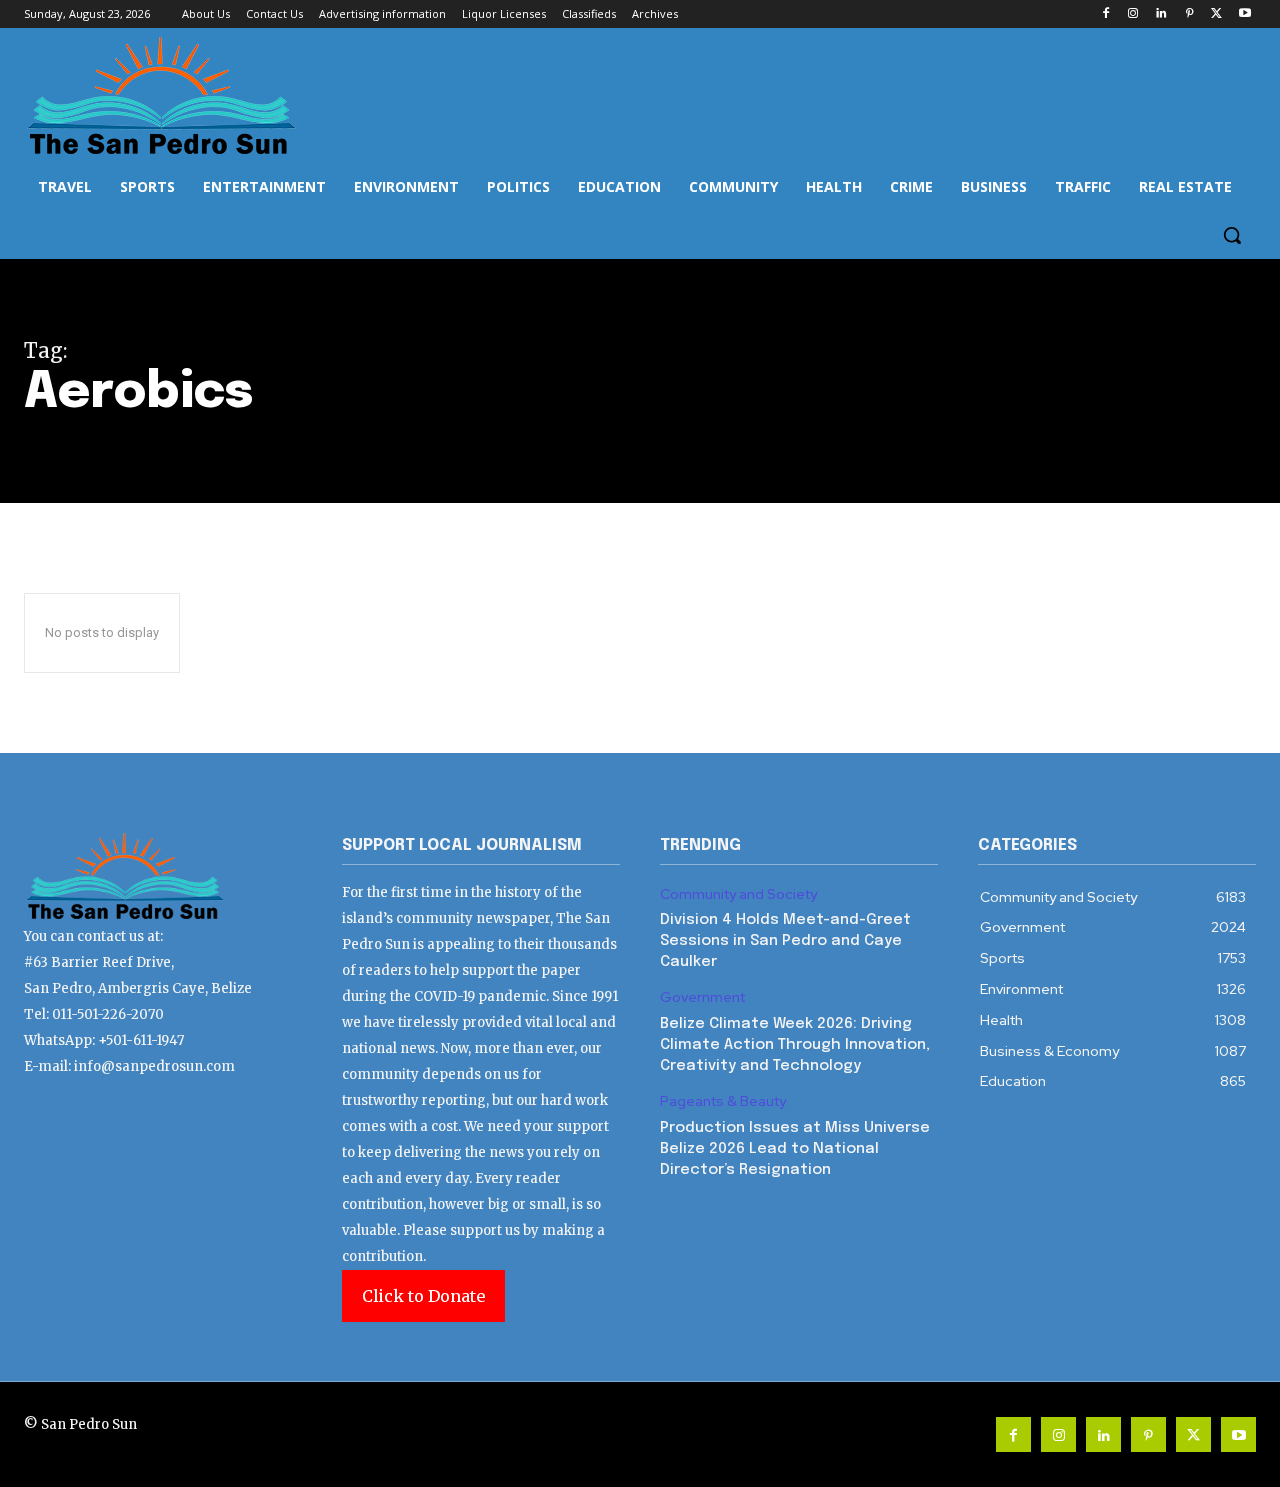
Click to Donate (423, 1296)
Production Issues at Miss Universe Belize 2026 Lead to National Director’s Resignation (795, 1149)
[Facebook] (1105, 14)
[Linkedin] (1161, 14)
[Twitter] (1216, 14)
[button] (1232, 235)
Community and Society (738, 894)
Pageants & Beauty (723, 1101)
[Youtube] (1244, 14)
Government (702, 997)
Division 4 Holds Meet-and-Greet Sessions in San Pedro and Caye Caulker (785, 941)
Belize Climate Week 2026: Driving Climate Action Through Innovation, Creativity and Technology (795, 1045)
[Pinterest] (1189, 14)
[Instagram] (1133, 14)
